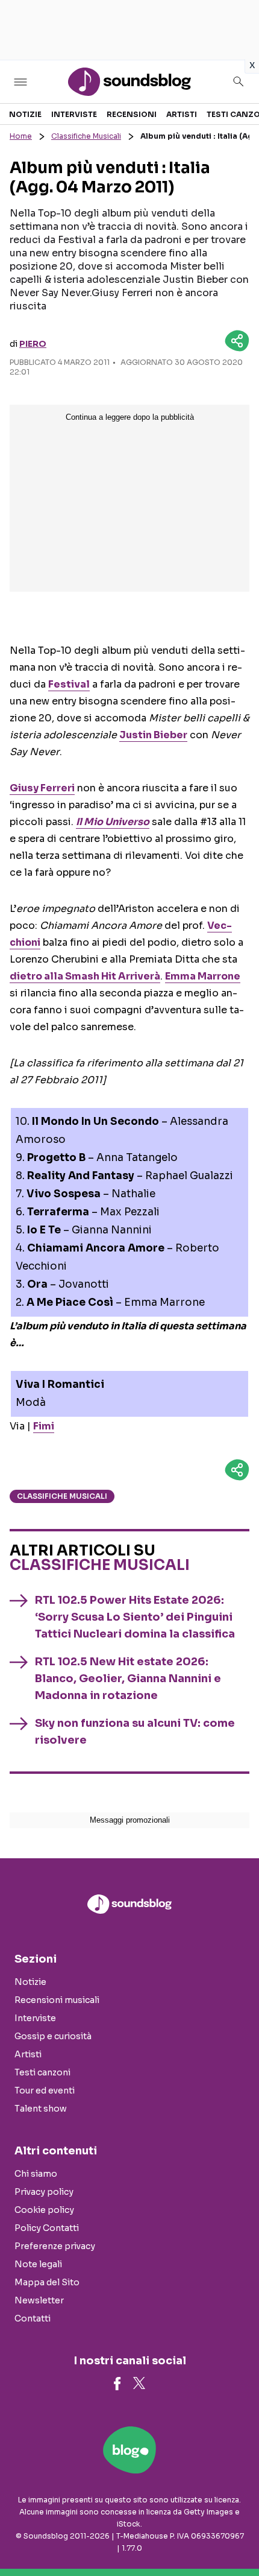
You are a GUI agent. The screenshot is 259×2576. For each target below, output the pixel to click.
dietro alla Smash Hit (85, 976)
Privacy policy (44, 2192)
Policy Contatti (47, 2228)
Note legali (38, 2264)
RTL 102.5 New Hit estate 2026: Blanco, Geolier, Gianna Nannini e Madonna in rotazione (128, 1679)
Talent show (41, 2109)
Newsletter (39, 2300)
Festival (69, 684)
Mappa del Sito (47, 2282)
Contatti (33, 2318)
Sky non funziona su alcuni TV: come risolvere (135, 1732)
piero (33, 344)
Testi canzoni (42, 2072)
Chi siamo (36, 2174)
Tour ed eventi (45, 2090)
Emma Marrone (203, 976)
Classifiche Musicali (86, 136)
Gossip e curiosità (53, 2036)
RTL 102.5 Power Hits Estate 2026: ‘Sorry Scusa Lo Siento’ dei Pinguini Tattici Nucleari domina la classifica (135, 1617)
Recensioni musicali (57, 2000)
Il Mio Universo (113, 822)
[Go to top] (235, 2536)
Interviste (74, 114)
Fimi (44, 1426)
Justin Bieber (153, 735)
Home (21, 136)
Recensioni (132, 114)
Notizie (25, 114)
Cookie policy (44, 2210)
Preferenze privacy (55, 2246)
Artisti (182, 114)
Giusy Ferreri (42, 788)
